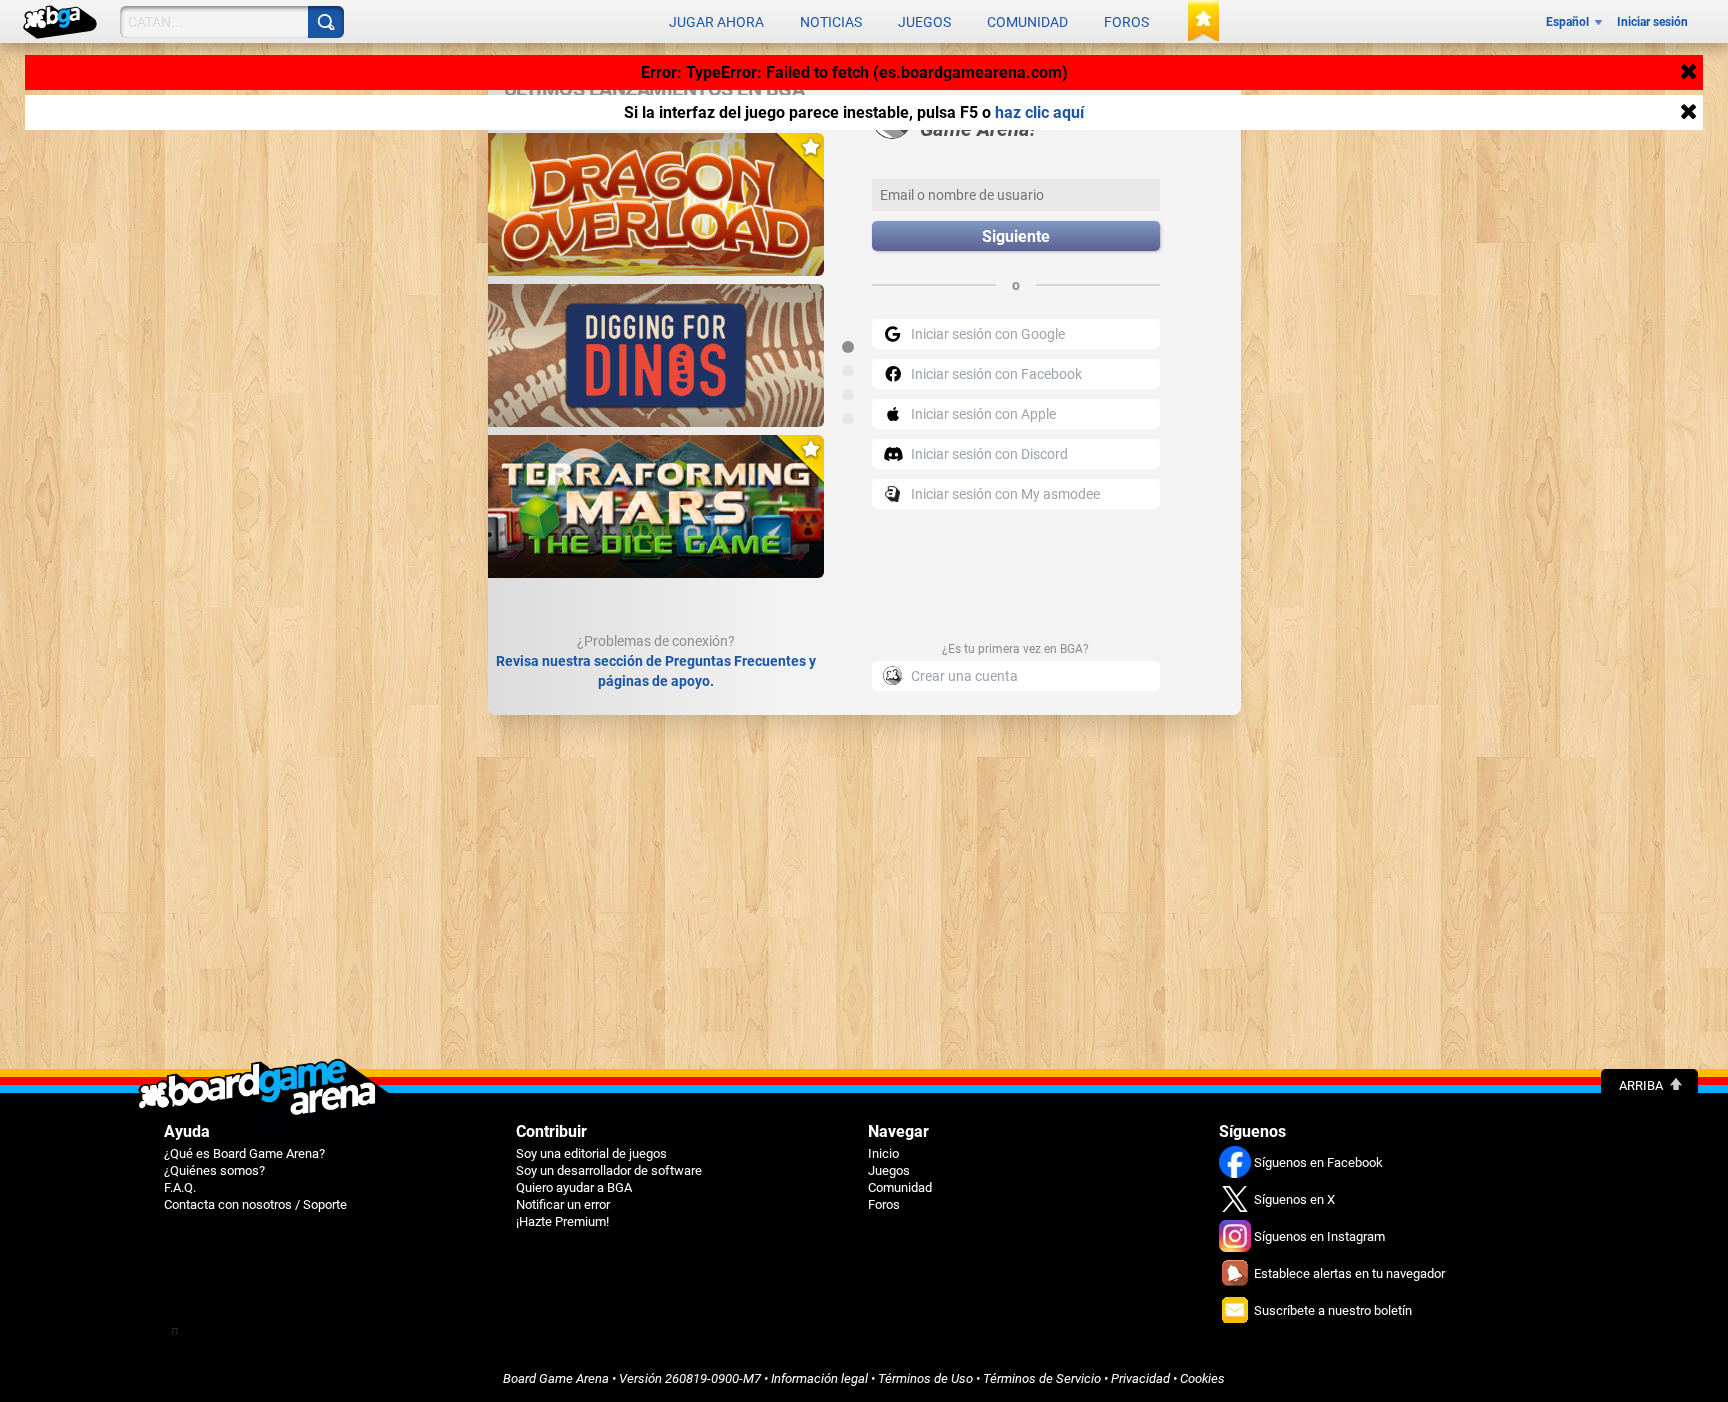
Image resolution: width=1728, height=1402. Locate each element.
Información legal (819, 1378)
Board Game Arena (556, 1378)
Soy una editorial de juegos (591, 1153)
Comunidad (1027, 22)
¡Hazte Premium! (562, 1221)
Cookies (1202, 1378)
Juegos (924, 22)
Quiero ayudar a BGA (574, 1187)
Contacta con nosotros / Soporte (255, 1204)
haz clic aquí (1039, 112)
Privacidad (1140, 1378)
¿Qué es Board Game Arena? (244, 1153)
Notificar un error (563, 1204)
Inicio (883, 1153)
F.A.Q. (180, 1187)
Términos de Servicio (1042, 1378)
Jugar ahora (716, 22)
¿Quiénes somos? (214, 1170)
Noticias (831, 22)
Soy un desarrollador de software (609, 1170)
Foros (1126, 22)
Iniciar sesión (1652, 22)
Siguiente (1016, 236)
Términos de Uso (925, 1378)
